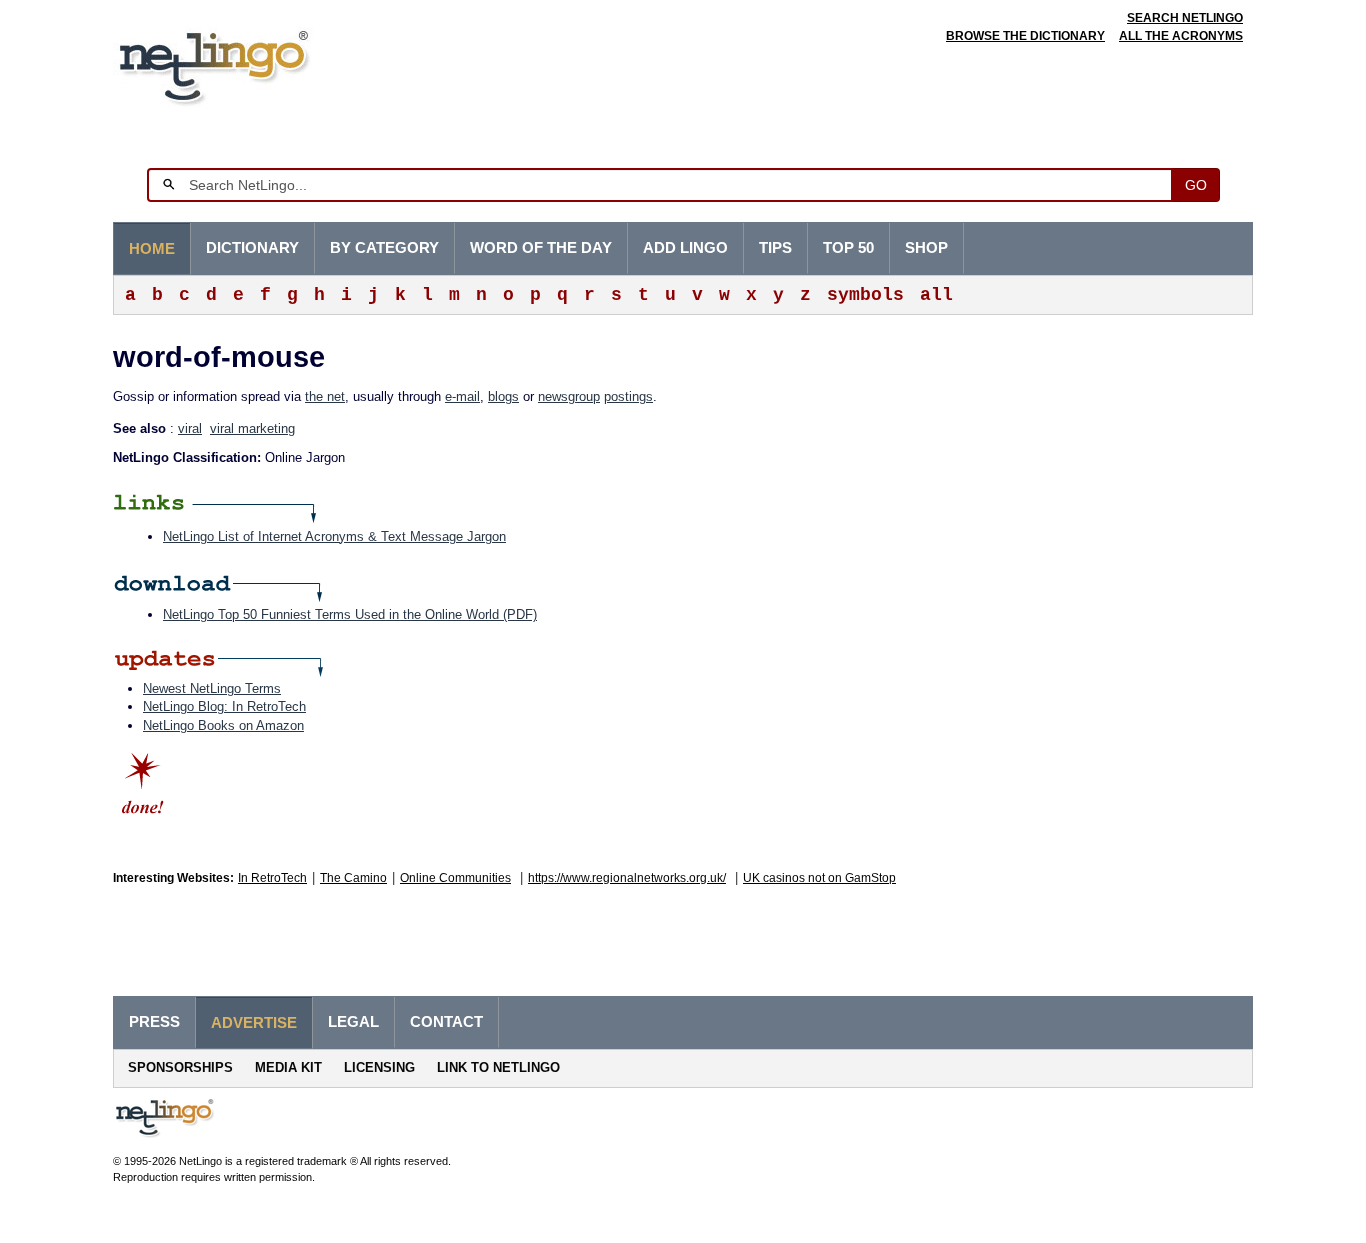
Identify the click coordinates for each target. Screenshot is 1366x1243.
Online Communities (455, 878)
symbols (865, 295)
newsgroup (569, 396)
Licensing (379, 1067)
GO (1196, 185)
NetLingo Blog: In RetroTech (224, 706)
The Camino (353, 878)
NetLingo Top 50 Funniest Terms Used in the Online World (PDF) (350, 614)
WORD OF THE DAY (541, 248)
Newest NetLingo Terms (212, 688)
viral (190, 428)
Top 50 (848, 248)
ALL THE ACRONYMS (1181, 36)
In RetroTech (272, 878)
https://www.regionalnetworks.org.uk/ (627, 878)
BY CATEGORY (384, 248)
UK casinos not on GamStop (819, 878)
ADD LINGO (685, 248)
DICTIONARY (252, 248)
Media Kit (288, 1067)
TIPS (775, 248)
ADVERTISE (254, 1023)
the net (325, 396)
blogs (503, 396)
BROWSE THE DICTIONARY (1025, 36)
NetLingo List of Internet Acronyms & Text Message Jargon (334, 536)
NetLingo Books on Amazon (223, 725)
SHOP (926, 248)
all (936, 295)
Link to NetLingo (498, 1067)
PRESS (154, 1022)
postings (628, 396)
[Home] (244, 64)
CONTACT (446, 1022)
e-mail (462, 396)
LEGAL (353, 1022)
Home (152, 249)
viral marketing (252, 428)
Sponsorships (180, 1067)
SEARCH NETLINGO (1185, 18)
